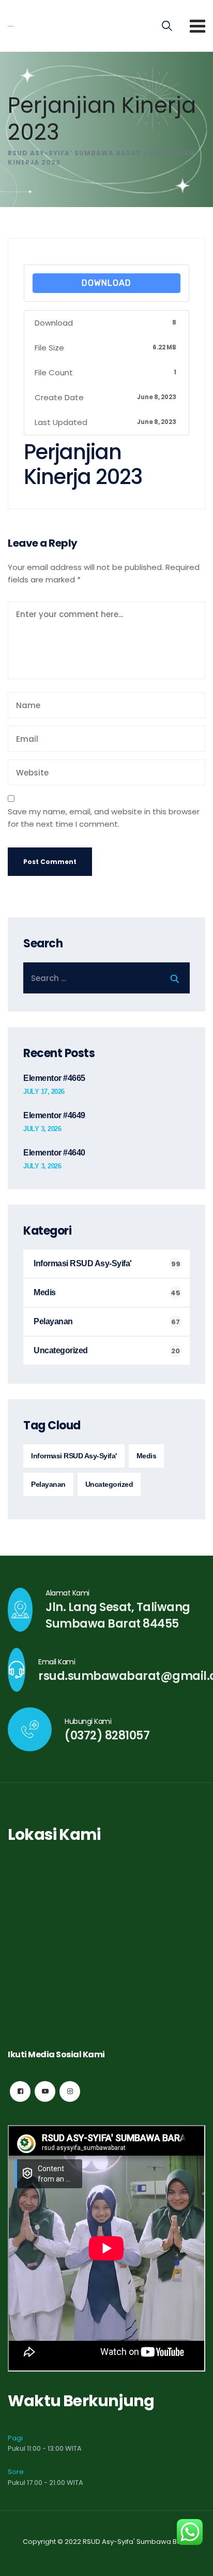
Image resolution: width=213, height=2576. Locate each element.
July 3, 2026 (42, 1129)
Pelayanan (53, 1321)
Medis (45, 1292)
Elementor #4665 (54, 1078)
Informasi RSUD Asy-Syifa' (83, 1263)
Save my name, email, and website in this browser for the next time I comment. (104, 818)
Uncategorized (61, 1350)
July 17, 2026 (44, 1092)
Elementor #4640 (54, 1153)
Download (106, 283)
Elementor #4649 (54, 1115)
